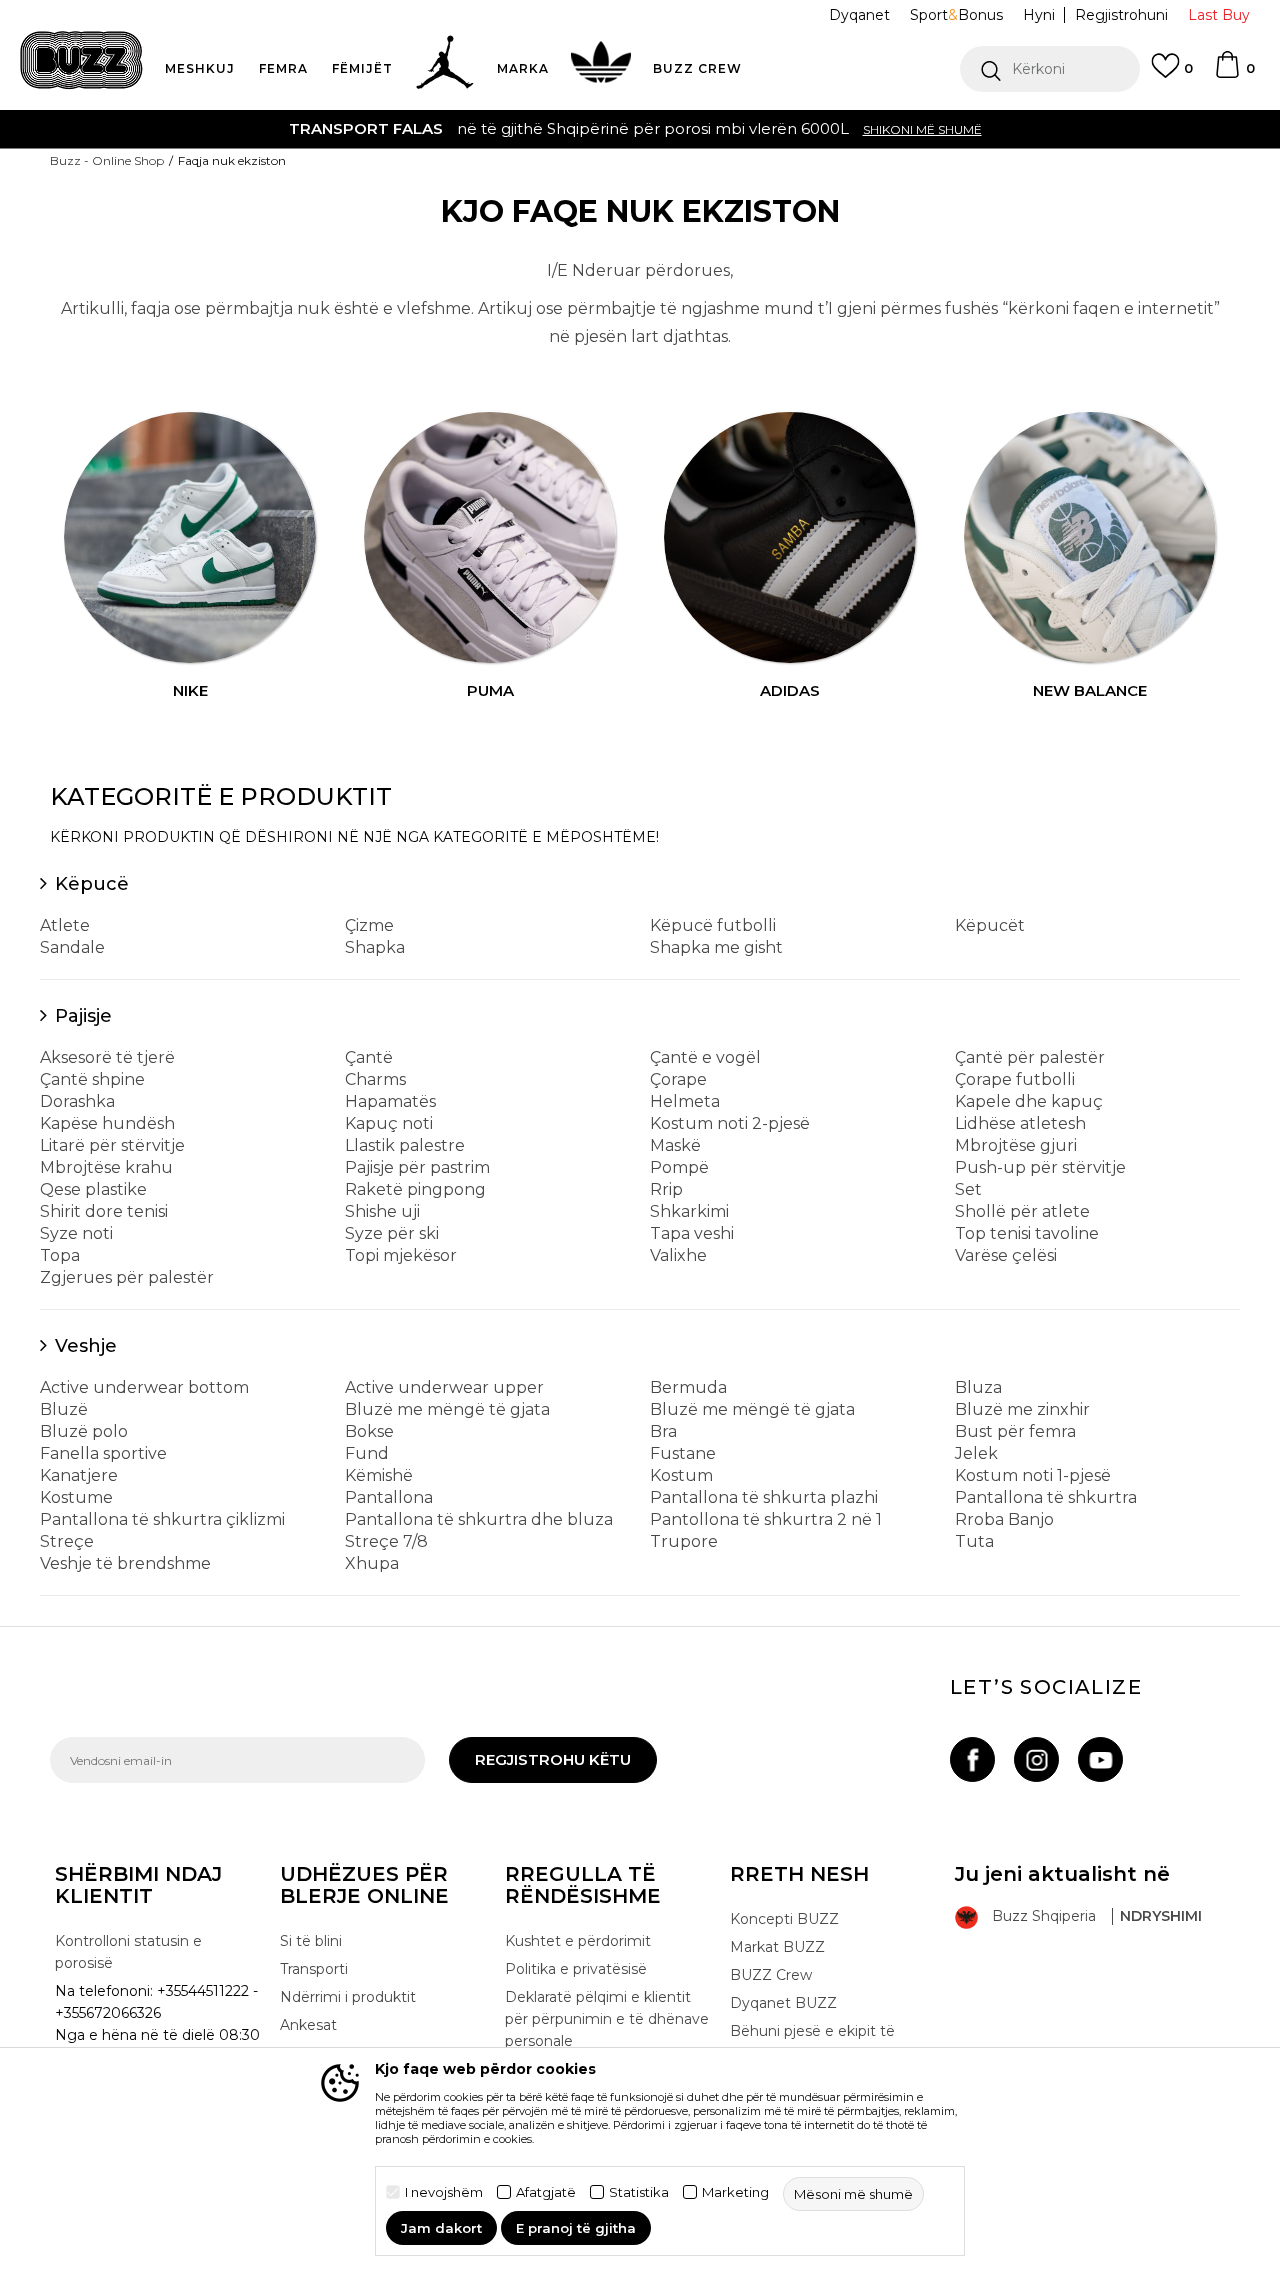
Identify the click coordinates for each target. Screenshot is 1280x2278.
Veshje (86, 1346)
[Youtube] (1100, 1759)
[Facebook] (972, 1759)
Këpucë (92, 884)
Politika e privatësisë (576, 1969)
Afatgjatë (546, 2192)
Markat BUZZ (777, 1947)
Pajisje (83, 1016)
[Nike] (190, 538)
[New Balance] (1090, 538)
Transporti (314, 1969)
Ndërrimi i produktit (348, 1997)
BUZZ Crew (771, 1975)
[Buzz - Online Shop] (81, 60)
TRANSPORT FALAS (366, 128)
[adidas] (790, 538)
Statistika (639, 2192)
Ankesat (308, 2025)
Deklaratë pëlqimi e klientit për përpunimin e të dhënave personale (607, 2019)
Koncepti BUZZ (784, 1919)
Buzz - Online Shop (107, 160)
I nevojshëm (444, 2192)
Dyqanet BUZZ (783, 2003)
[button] (1050, 69)
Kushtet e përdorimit (578, 1941)
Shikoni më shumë (922, 129)
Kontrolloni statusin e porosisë (128, 1952)
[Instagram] (1036, 1759)
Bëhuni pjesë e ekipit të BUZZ (812, 2042)
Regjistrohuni (1121, 15)
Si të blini (311, 1941)
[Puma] (490, 538)
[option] (640, 129)
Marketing (735, 2192)
